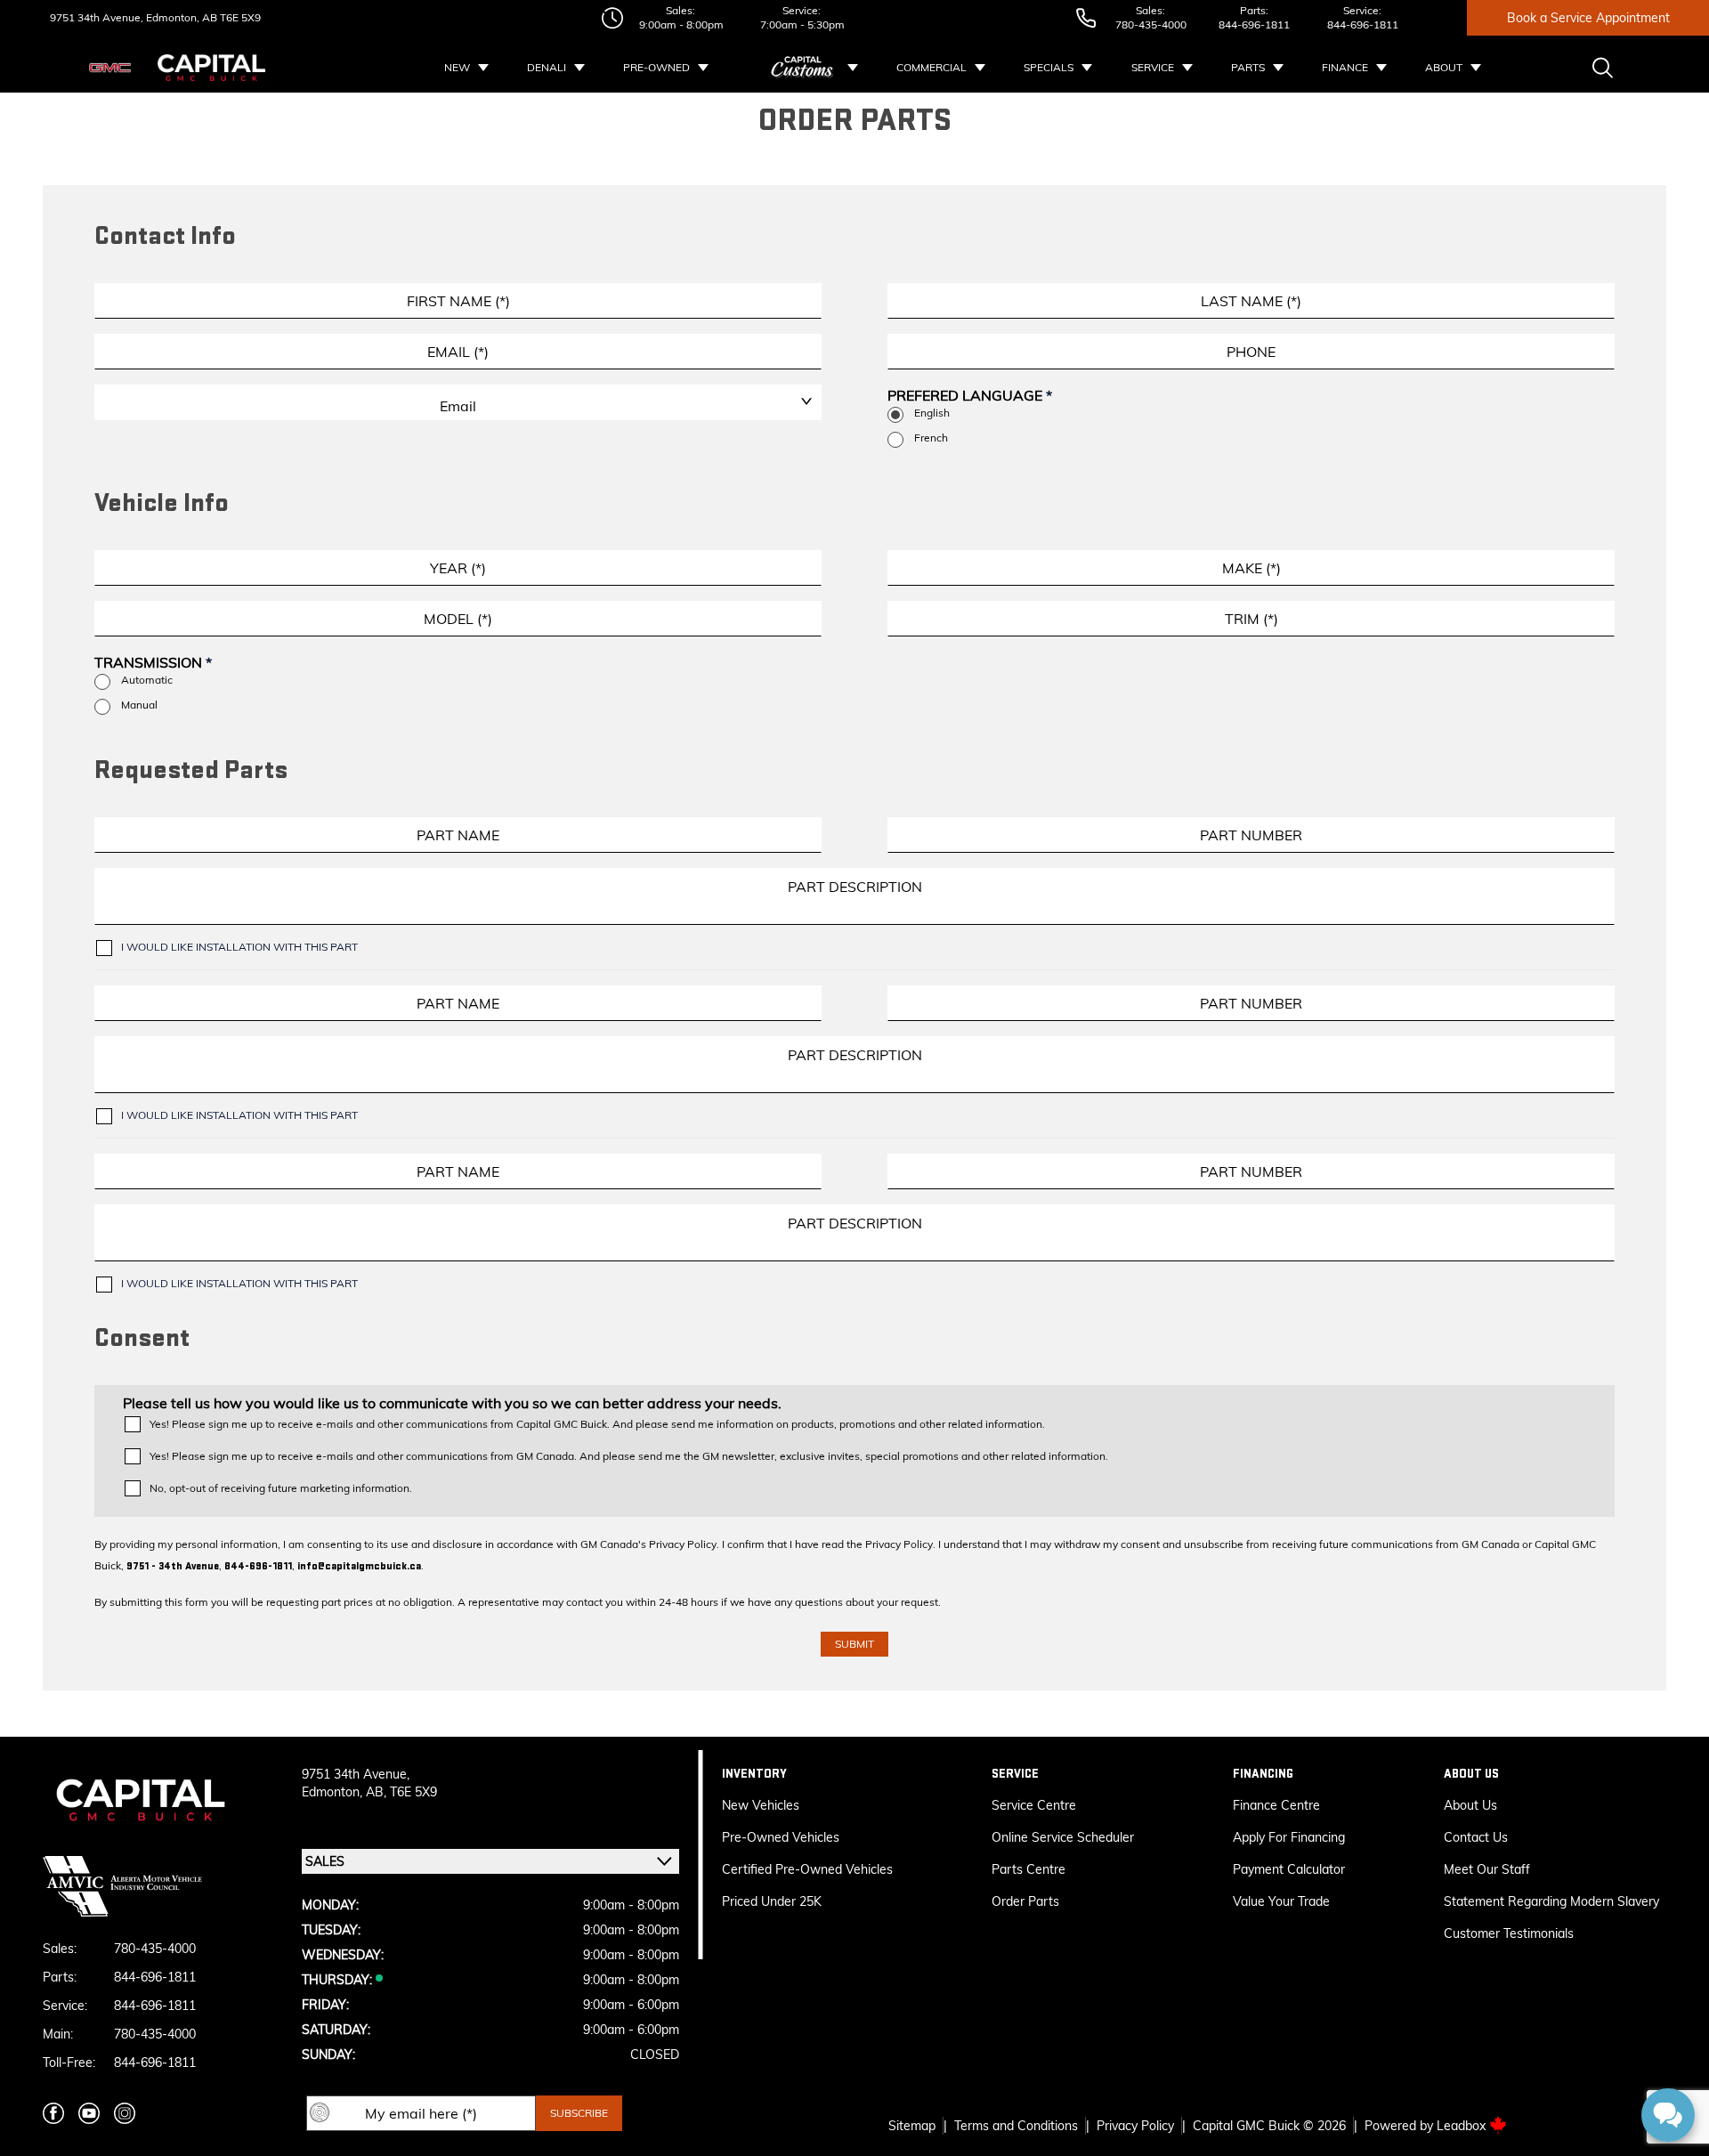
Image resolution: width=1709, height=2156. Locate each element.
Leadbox (1463, 2126)
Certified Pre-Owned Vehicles (807, 1869)
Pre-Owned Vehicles (781, 1837)
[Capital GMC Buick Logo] (211, 68)
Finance (1345, 67)
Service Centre (1034, 1805)
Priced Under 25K (772, 1901)
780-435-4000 (1151, 24)
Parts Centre (1029, 1869)
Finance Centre (1276, 1805)
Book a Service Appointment (1588, 18)
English (932, 413)
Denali (547, 67)
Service (1153, 67)
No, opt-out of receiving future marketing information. (281, 1488)
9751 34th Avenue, (97, 17)
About (1444, 67)
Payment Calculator (1289, 1869)
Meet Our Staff (1487, 1869)
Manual (139, 705)
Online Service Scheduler (1063, 1837)
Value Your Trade (1281, 1901)
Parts (1248, 67)
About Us (1470, 1805)
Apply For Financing (1289, 1837)
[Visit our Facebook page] (53, 2113)
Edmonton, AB (180, 17)
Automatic (147, 680)
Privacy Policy (1135, 2126)
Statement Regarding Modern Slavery (1551, 1901)
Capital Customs (803, 68)
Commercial (931, 67)
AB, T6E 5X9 (401, 1792)
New (457, 67)
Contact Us (1476, 1837)
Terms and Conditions (1016, 2126)
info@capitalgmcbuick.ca (359, 1566)
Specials (1049, 67)
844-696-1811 (1254, 24)
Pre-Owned (656, 67)
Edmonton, (334, 1792)
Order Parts (1025, 1901)
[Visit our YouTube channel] (89, 2113)
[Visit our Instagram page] (125, 2113)
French (931, 438)
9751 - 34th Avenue (173, 1566)
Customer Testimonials (1509, 1933)
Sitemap (912, 2126)
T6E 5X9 (239, 17)
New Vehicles (761, 1805)
